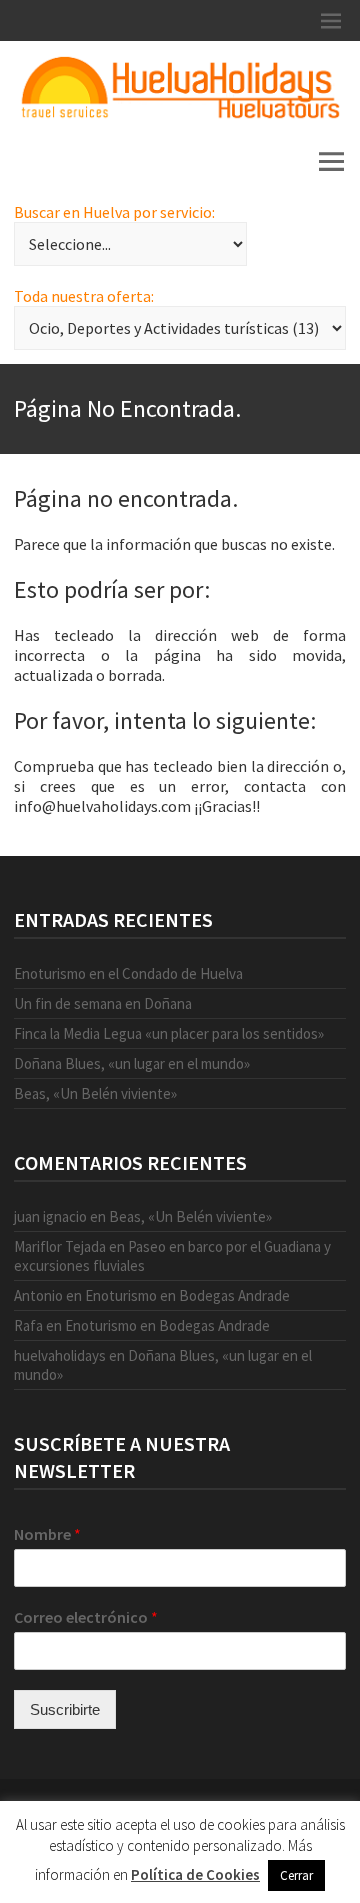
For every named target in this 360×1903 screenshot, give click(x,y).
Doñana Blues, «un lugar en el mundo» (132, 1063)
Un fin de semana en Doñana (103, 1003)
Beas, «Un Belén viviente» (95, 1093)
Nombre (47, 1534)
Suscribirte (65, 1709)
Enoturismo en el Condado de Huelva (128, 973)
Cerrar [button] (296, 1875)
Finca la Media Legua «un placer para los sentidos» (169, 1033)
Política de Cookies (195, 1874)
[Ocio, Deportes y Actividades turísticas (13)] (180, 328)
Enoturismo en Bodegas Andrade (187, 1295)
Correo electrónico (86, 1617)
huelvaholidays (60, 1355)
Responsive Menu (331, 20)
